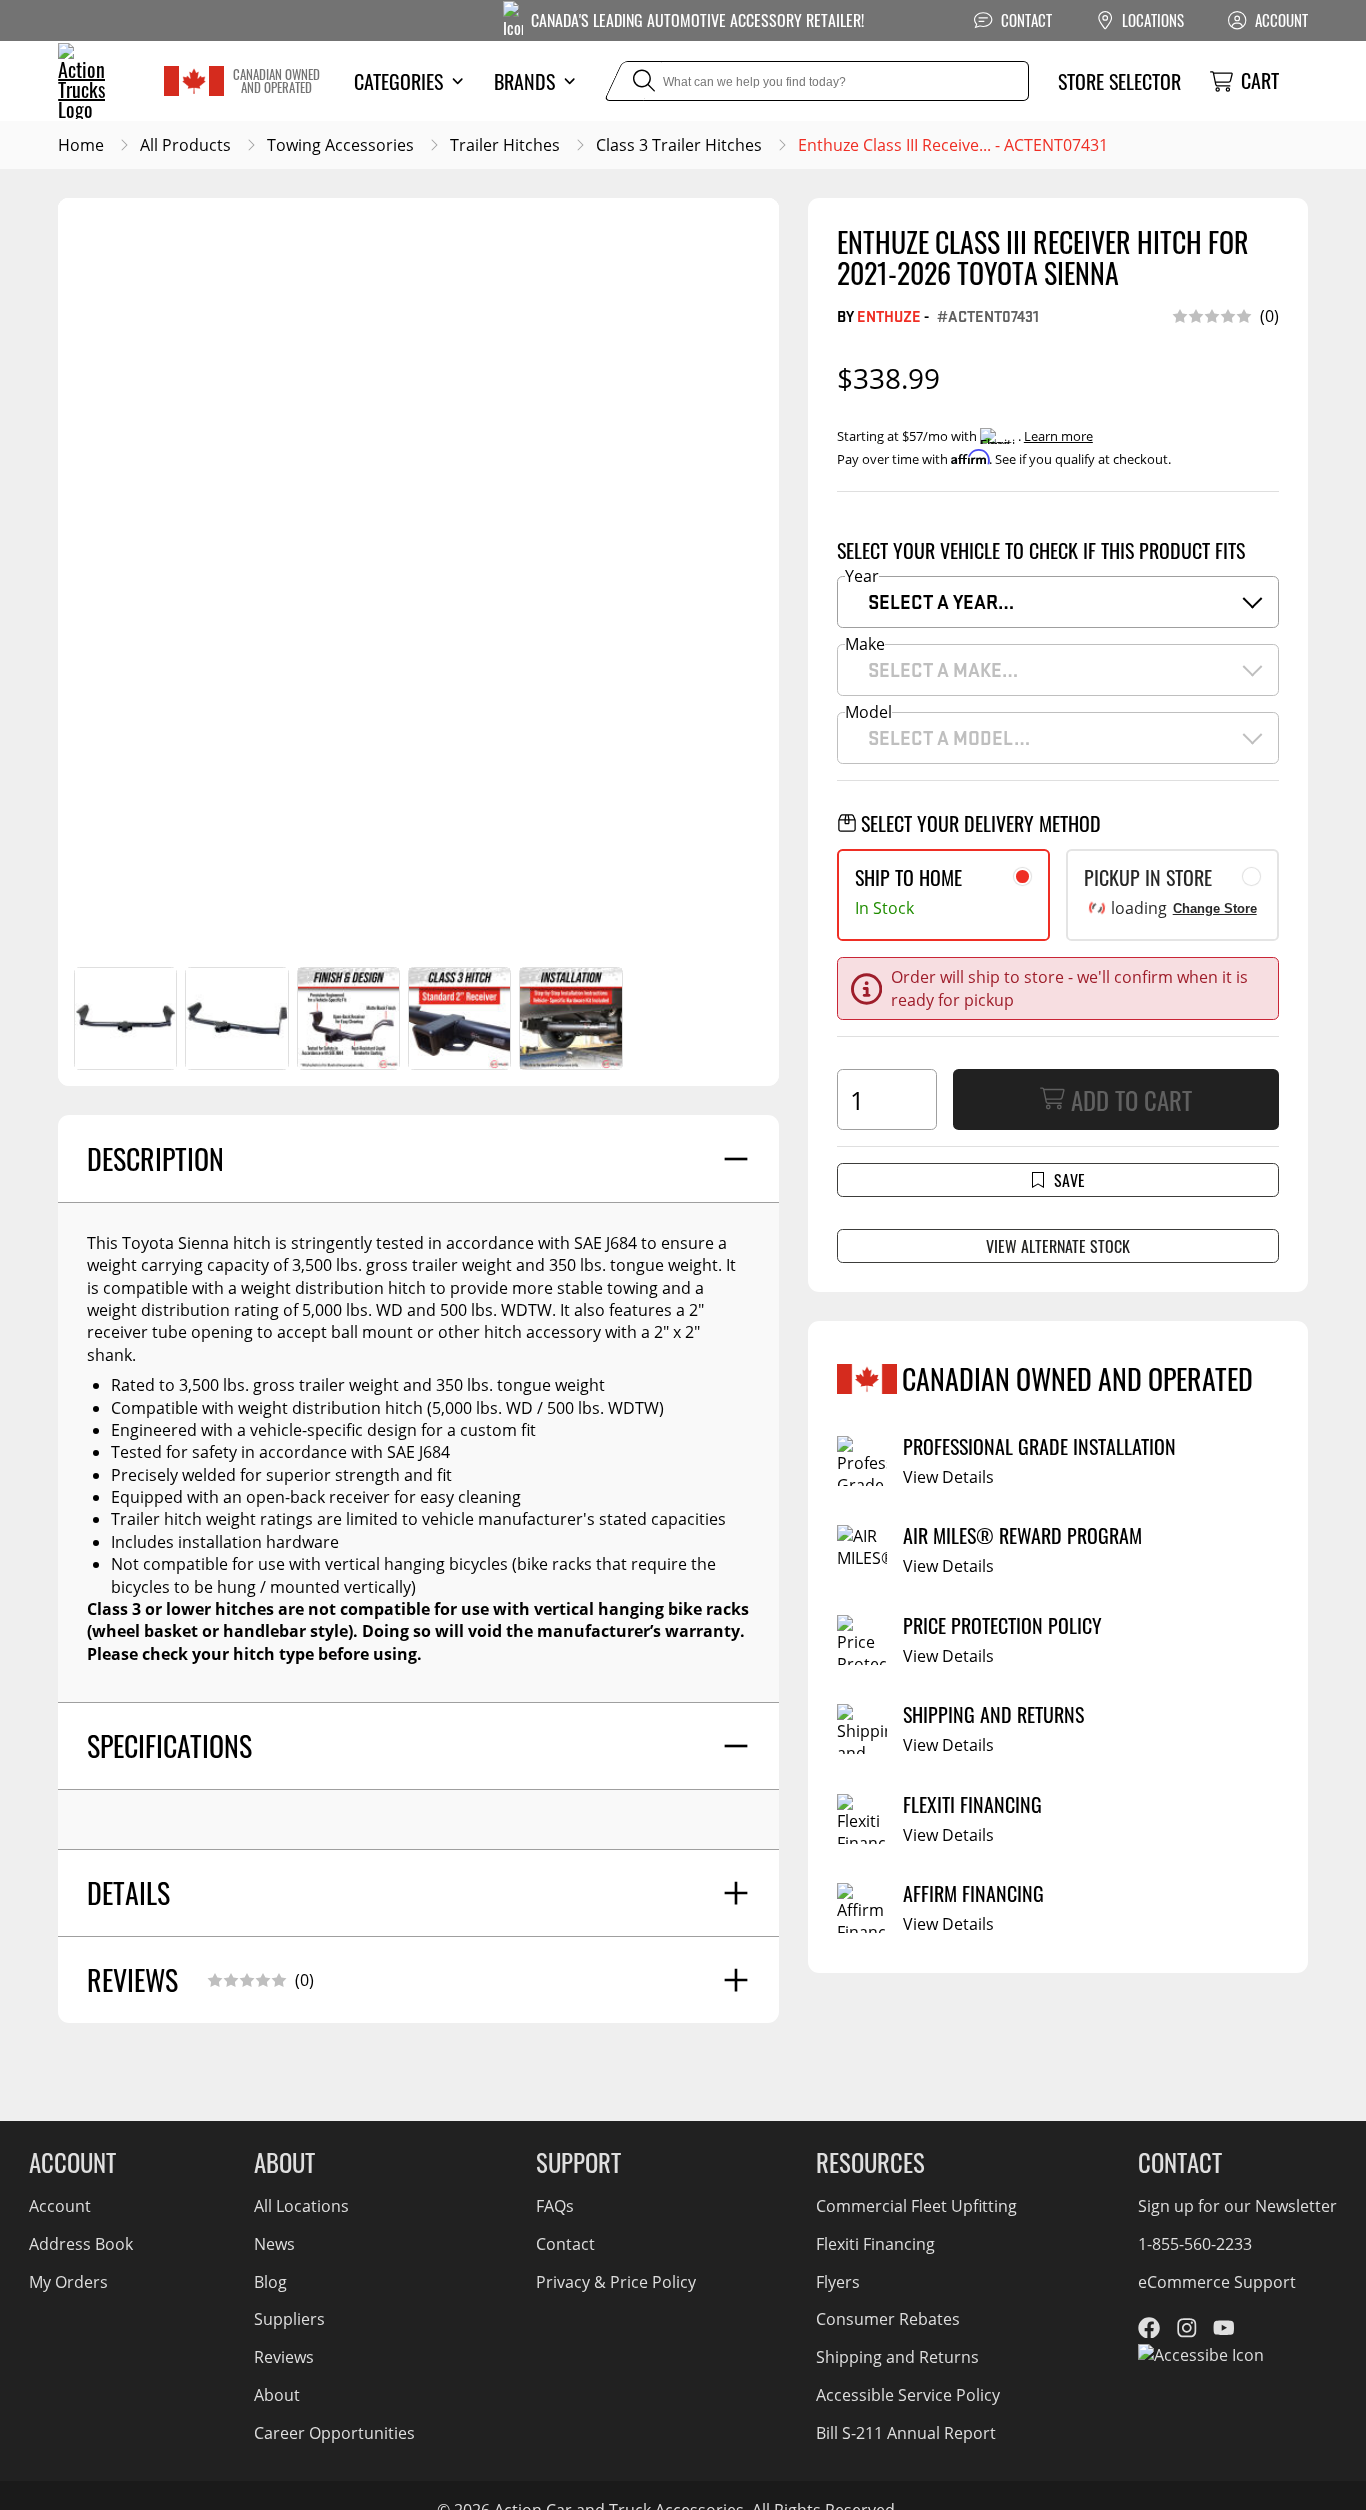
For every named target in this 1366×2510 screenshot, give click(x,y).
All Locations (301, 2206)
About (277, 2395)
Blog (270, 2282)
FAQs (555, 2206)
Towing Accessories (340, 145)
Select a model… (949, 737)
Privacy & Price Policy (616, 2282)
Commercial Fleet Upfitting (916, 2206)
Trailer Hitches (505, 145)
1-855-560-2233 (1195, 2244)
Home (81, 145)
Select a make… (943, 669)
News (274, 2244)
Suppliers (289, 2319)
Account (60, 2206)
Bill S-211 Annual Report (906, 2433)
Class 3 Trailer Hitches (679, 145)
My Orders (68, 2282)
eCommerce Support (1217, 2282)
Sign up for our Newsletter (1237, 2206)
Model (868, 712)
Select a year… (941, 601)
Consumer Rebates (888, 2319)
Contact (565, 2244)
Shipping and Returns (897, 2357)
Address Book (81, 2244)
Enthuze (889, 316)
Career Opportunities (334, 2433)
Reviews (284, 2357)
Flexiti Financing (875, 2244)
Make (865, 644)
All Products (185, 145)
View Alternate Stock (1058, 1246)
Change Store (1215, 908)
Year (862, 576)
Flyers (838, 2282)
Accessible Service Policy (908, 2395)
